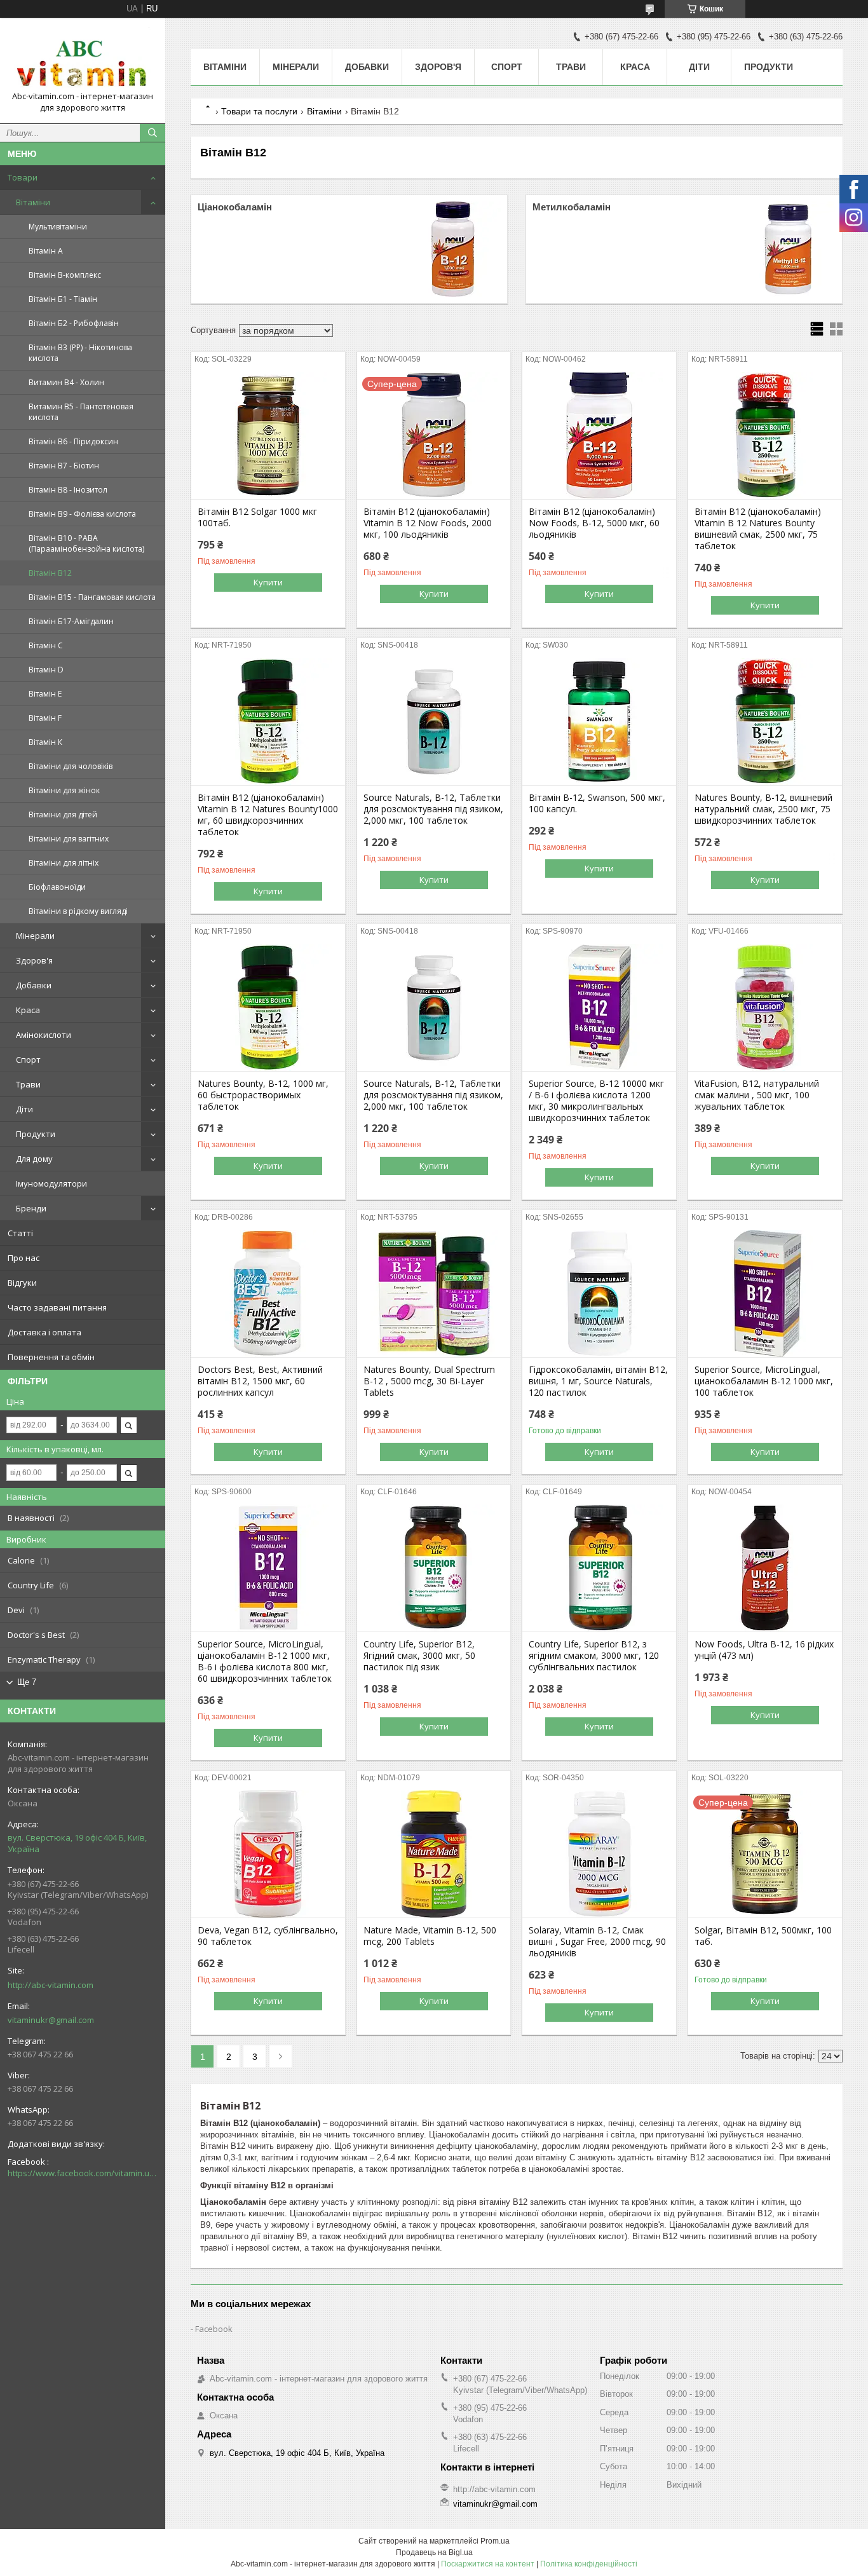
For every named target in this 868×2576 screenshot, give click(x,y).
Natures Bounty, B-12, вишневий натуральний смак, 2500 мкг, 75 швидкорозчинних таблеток (763, 809)
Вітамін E (45, 694)
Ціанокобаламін (235, 207)
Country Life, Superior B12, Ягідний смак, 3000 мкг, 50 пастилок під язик (419, 1656)
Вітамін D (46, 670)
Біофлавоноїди (57, 887)
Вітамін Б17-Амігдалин (71, 621)
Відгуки (22, 1283)
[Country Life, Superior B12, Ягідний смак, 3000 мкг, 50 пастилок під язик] (434, 1568)
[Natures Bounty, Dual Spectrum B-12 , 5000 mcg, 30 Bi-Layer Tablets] (434, 1293)
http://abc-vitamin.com (51, 1985)
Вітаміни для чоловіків (71, 766)
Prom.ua (495, 2541)
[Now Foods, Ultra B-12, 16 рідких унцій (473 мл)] (765, 1568)
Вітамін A (46, 251)
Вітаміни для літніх (64, 863)
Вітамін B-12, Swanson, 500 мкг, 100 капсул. (597, 803)
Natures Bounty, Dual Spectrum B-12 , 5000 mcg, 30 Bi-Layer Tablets (429, 1381)
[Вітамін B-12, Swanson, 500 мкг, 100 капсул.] (599, 721)
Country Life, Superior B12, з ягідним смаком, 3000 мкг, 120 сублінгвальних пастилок (594, 1656)
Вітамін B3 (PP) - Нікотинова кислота (80, 353)
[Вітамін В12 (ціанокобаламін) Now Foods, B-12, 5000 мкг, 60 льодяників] (599, 435)
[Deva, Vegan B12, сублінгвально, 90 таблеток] (268, 1854)
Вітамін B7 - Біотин (64, 466)
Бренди (31, 1208)
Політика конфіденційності (589, 2564)
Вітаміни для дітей (63, 814)
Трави (28, 1084)
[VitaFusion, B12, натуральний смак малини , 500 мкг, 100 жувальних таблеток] (765, 1007)
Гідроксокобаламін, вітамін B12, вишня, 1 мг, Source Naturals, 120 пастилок (598, 1381)
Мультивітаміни (58, 227)
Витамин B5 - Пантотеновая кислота (81, 412)
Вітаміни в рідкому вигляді (78, 911)
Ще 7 (27, 1682)
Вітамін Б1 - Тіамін (63, 299)
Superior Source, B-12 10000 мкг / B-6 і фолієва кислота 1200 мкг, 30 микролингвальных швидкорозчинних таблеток (596, 1101)
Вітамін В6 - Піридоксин (73, 441)
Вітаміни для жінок (64, 790)
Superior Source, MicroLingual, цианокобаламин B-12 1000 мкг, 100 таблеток (764, 1381)
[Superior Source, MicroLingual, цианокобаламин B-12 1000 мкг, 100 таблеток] (765, 1293)
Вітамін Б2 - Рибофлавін (74, 323)
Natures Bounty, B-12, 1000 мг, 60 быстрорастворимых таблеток (263, 1095)
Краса (28, 1010)
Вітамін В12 (50, 573)
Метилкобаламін (572, 207)
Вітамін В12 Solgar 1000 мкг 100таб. (257, 517)
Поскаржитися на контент (488, 2564)
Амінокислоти (44, 1035)
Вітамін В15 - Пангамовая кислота (92, 597)
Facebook (214, 2329)
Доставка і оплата (44, 1332)
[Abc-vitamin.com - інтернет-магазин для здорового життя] (83, 59)
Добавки (34, 985)
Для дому (34, 1159)
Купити (268, 582)
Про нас (24, 1258)
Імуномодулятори (51, 1183)
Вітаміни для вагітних (69, 839)
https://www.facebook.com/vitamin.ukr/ (83, 2173)
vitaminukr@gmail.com (51, 2020)
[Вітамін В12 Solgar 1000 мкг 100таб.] (268, 435)
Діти (24, 1109)
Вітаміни (33, 202)
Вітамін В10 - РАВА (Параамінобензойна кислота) (86, 543)
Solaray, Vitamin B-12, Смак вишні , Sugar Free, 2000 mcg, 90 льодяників (597, 1942)
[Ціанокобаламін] (453, 249)
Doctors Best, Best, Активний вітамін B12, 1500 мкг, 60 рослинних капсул (260, 1381)
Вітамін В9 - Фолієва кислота (82, 514)
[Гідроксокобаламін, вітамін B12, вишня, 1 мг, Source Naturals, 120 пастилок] (599, 1293)
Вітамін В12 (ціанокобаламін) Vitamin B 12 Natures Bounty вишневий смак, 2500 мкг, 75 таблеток (758, 529)
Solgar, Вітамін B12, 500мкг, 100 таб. (763, 1936)
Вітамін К (45, 742)
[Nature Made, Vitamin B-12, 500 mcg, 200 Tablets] (434, 1854)
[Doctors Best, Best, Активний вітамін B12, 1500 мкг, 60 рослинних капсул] (268, 1293)
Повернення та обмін (51, 1357)
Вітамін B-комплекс (65, 275)
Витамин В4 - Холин (66, 382)
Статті (20, 1233)
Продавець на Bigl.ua (434, 2552)
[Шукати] (153, 133)
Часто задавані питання (57, 1307)
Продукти (36, 1134)
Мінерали (35, 936)
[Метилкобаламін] (788, 249)
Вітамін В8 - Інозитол (68, 490)
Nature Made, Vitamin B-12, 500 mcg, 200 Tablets (430, 1936)
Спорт (28, 1060)
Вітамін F (45, 718)
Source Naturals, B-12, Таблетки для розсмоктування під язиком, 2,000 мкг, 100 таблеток (433, 809)
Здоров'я (34, 960)
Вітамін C (46, 645)
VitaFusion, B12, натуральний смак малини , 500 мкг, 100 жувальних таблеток (757, 1095)
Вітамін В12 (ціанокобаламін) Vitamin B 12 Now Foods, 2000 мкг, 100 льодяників (428, 523)
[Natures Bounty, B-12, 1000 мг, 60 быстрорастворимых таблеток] (268, 1007)
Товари (23, 177)
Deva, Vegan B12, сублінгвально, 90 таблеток (268, 1936)
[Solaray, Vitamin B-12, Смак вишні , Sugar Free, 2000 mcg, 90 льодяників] (599, 1854)
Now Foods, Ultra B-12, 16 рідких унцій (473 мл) (764, 1650)
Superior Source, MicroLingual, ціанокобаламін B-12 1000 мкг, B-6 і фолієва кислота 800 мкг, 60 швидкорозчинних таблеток (265, 1661)
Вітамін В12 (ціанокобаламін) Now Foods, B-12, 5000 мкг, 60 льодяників (594, 523)
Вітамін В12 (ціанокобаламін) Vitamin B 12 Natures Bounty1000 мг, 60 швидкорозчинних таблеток (268, 815)
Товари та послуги (259, 111)
